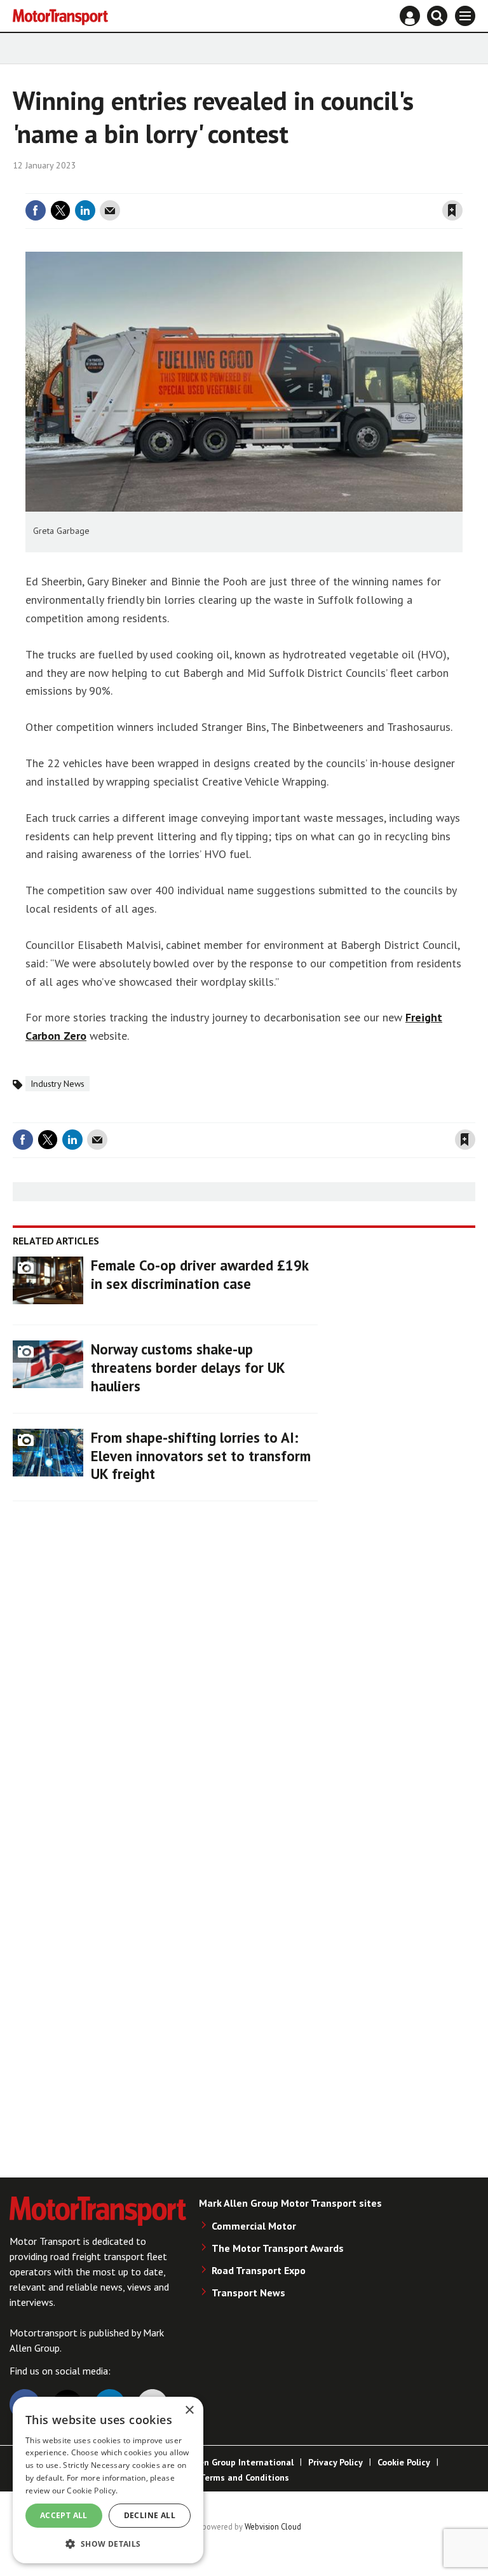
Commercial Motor (254, 2226)
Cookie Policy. (92, 2491)
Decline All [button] (150, 2515)
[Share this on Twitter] (60, 210)
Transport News (248, 2293)
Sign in (301, 186)
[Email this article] (110, 210)
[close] (461, 186)
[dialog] (108, 2480)
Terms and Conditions (244, 2477)
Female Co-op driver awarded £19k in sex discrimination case (200, 1274)
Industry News (58, 1084)
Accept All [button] (64, 2515)
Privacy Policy (335, 2462)
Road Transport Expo (259, 2270)
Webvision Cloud (273, 2526)
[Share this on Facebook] (36, 210)
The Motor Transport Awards (278, 2248)
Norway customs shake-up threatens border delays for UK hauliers (188, 1367)
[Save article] (452, 210)
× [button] (189, 2410)
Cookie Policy (404, 2462)
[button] (108, 2543)
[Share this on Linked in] (85, 210)
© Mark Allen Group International (224, 2462)
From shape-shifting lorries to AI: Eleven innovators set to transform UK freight (201, 1456)
